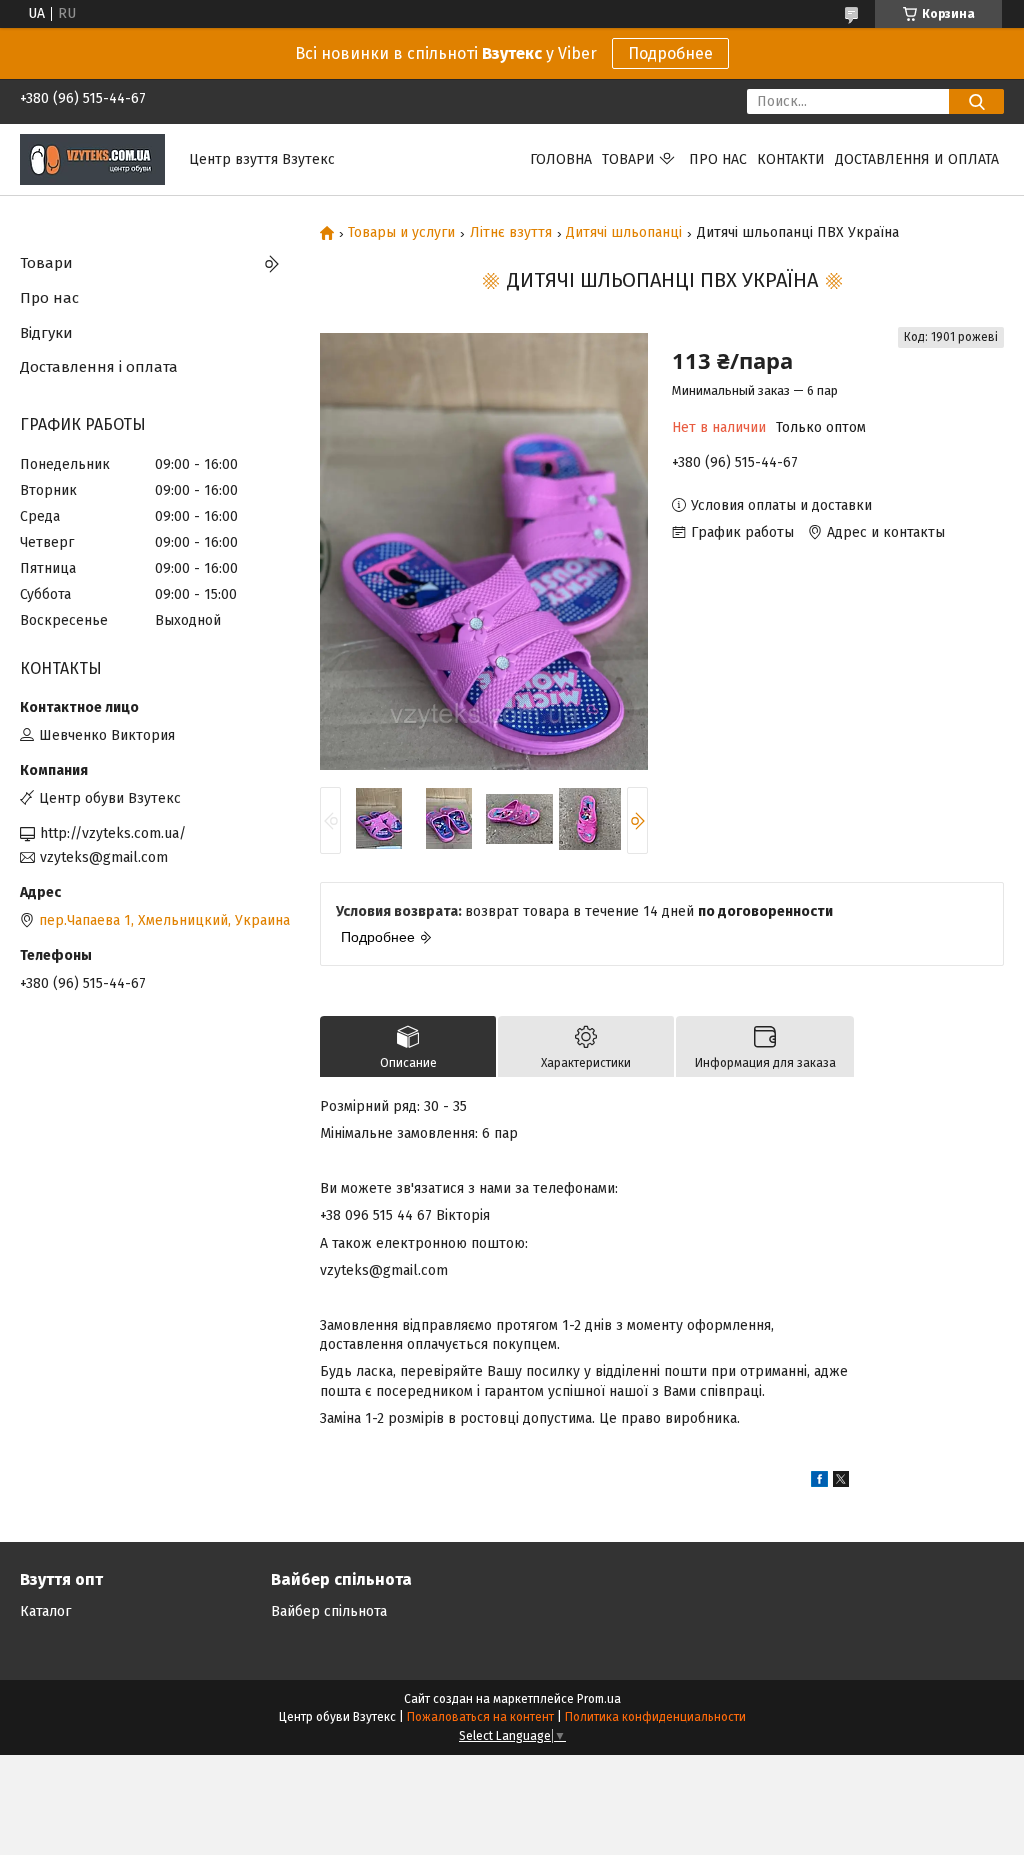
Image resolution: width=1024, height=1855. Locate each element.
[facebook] (819, 1482)
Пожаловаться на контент (480, 1717)
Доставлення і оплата (99, 367)
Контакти (791, 159)
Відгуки (46, 333)
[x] (841, 1482)
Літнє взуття (511, 233)
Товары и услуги (401, 233)
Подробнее (670, 53)
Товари (628, 159)
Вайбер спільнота (329, 1611)
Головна (561, 159)
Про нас (718, 159)
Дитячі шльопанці (624, 233)
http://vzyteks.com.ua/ (113, 833)
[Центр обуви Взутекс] (92, 158)
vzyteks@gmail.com (104, 857)
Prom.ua (599, 1699)
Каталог (45, 1611)
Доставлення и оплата (917, 159)
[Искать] (976, 101)
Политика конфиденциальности (655, 1717)
